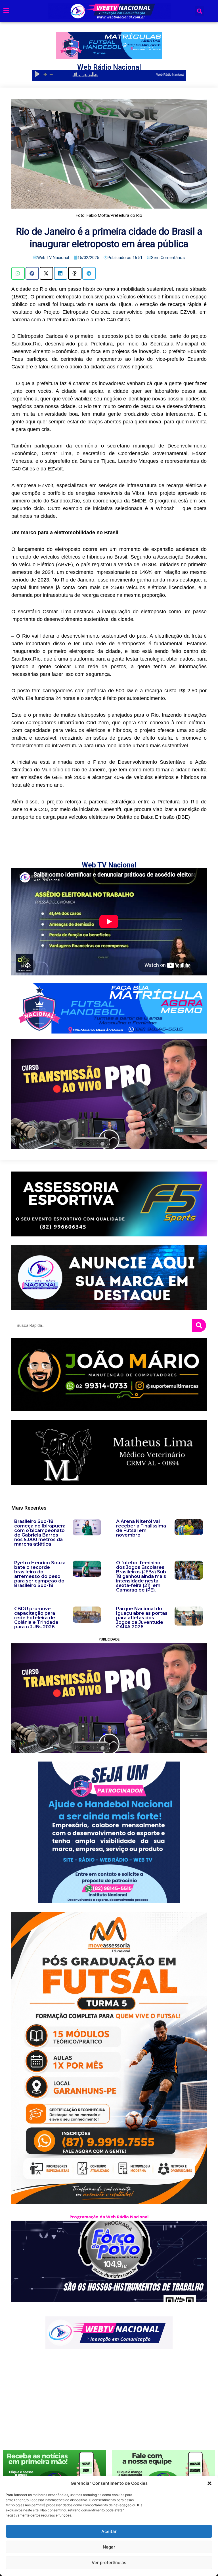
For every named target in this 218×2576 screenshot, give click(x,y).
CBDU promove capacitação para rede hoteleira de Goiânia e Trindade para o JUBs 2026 (36, 1618)
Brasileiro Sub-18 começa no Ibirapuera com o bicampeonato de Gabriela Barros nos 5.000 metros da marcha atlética (40, 1533)
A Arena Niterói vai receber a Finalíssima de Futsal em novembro (141, 1528)
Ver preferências (109, 2563)
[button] (209, 2483)
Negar (109, 2547)
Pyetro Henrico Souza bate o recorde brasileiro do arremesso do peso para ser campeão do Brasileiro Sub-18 (40, 1574)
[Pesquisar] (199, 1325)
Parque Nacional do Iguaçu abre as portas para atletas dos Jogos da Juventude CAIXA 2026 (142, 1618)
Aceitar (109, 2531)
